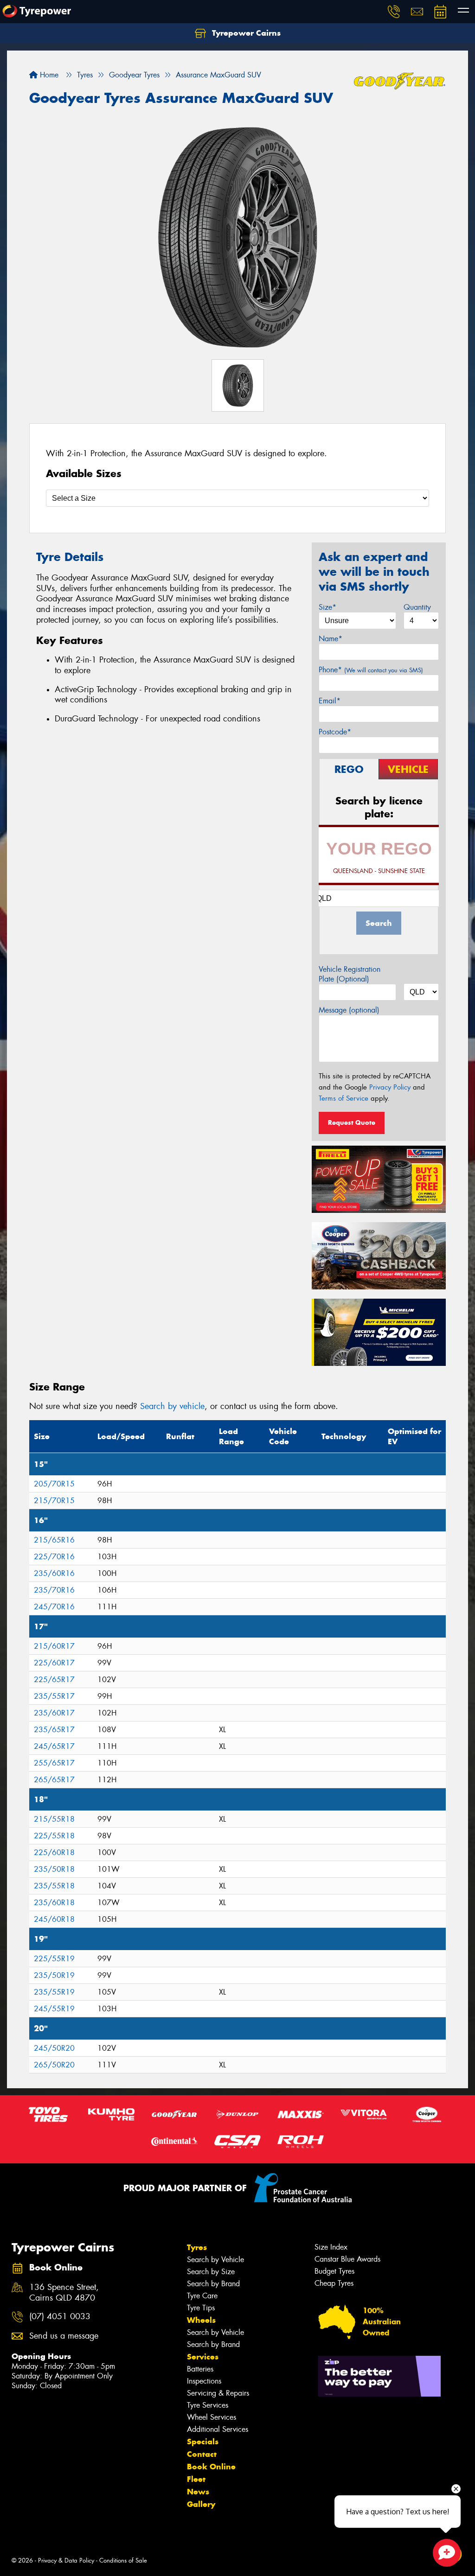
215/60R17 (54, 1646)
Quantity (417, 607)
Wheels (201, 2320)
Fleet (196, 2479)
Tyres (197, 2247)
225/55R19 (54, 1959)
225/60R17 (54, 1663)
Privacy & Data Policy (66, 2560)
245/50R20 (54, 2048)
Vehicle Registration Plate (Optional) (350, 974)
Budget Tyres (334, 2271)
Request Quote (352, 1122)
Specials (203, 2442)
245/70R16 (54, 1607)
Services (203, 2357)
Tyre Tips (201, 2308)
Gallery (201, 2504)
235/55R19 (54, 1992)
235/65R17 (54, 1730)
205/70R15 (54, 1484)
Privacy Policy (390, 1087)
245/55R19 (54, 2009)
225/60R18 (54, 1852)
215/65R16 (54, 1540)
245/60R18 (54, 1919)
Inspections (204, 2381)
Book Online (211, 2467)
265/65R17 (54, 1780)
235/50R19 (54, 1975)
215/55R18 (54, 1819)
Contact (202, 2454)
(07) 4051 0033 (60, 2317)
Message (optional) (349, 1010)
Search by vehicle (172, 1406)
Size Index (331, 2247)
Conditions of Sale (123, 2560)
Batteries (200, 2369)
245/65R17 (54, 1746)
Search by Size (211, 2272)
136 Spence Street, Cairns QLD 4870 (64, 2293)
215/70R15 (54, 1501)
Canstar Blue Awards (347, 2259)
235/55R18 (54, 1886)
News (198, 2492)
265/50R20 (54, 2065)
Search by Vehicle (215, 2260)
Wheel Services (212, 2417)
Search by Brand (213, 2284)
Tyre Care (202, 2296)
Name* (331, 639)
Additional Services (218, 2429)
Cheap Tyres (334, 2283)
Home (48, 75)
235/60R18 (54, 1903)
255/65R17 (54, 1763)
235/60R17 (54, 1713)
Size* (327, 607)
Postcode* (335, 732)
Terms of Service (343, 1098)
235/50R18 (54, 1869)
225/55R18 (54, 1836)
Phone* (371, 670)
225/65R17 (54, 1680)
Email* (330, 701)
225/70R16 (54, 1557)
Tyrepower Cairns (245, 33)
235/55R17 (54, 1696)
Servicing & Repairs (218, 2393)
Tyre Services (208, 2405)
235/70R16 (54, 1590)
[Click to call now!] (394, 12)
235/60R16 (54, 1573)
